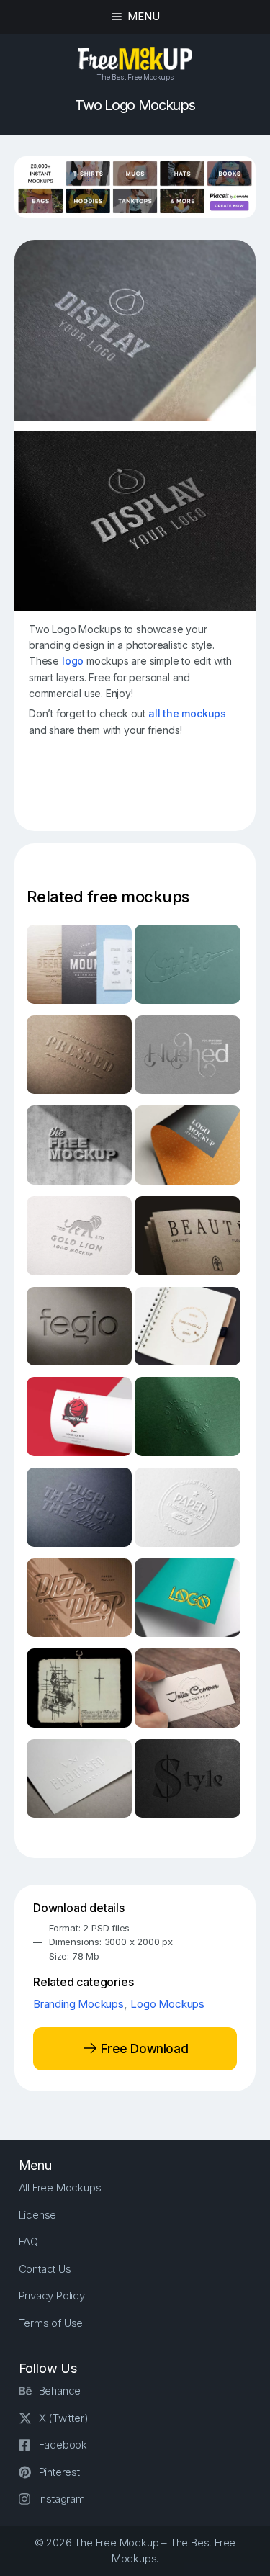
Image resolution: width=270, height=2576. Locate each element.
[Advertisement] (149, 789)
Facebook (63, 2445)
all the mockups (187, 713)
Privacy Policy (52, 2295)
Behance (60, 2391)
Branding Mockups (78, 2004)
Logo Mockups (167, 2004)
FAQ (28, 2241)
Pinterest (59, 2472)
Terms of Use (51, 2323)
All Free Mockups (60, 2187)
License (38, 2215)
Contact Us (45, 2269)
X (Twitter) (64, 2418)
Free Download (143, 2048)
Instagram (62, 2499)
